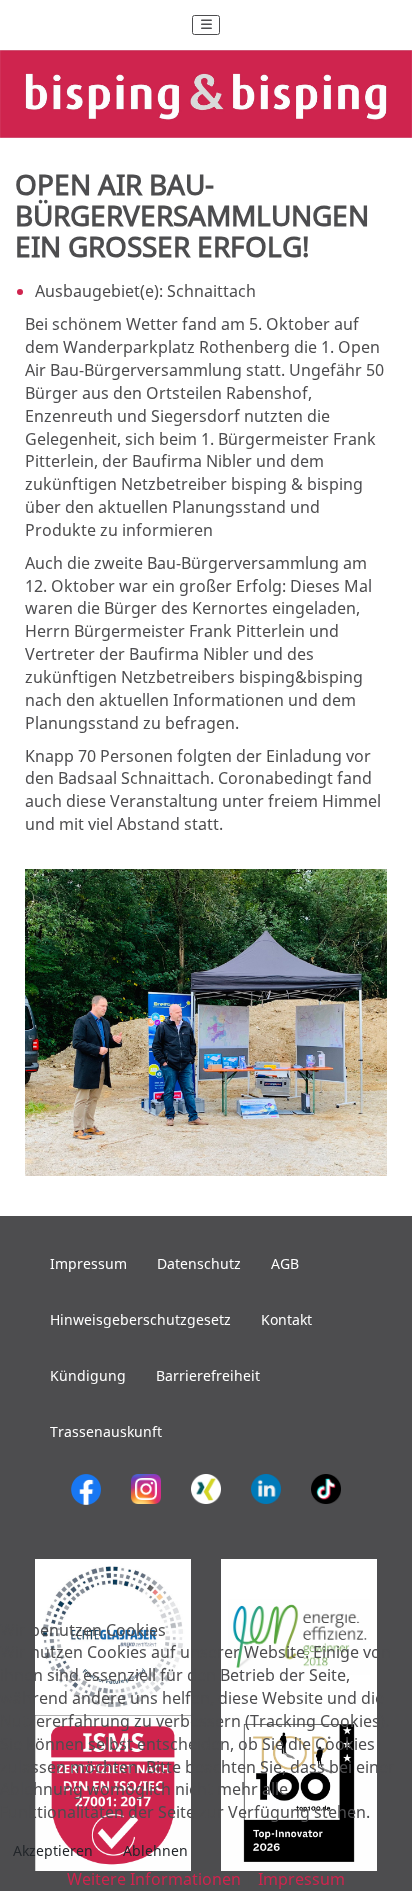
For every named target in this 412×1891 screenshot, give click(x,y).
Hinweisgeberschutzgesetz (140, 1319)
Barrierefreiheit (208, 1375)
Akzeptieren (53, 1850)
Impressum (88, 1263)
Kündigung (88, 1375)
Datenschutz (199, 1263)
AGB (285, 1263)
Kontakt (286, 1319)
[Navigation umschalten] (206, 25)
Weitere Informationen (154, 1879)
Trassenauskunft (106, 1431)
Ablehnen (155, 1850)
